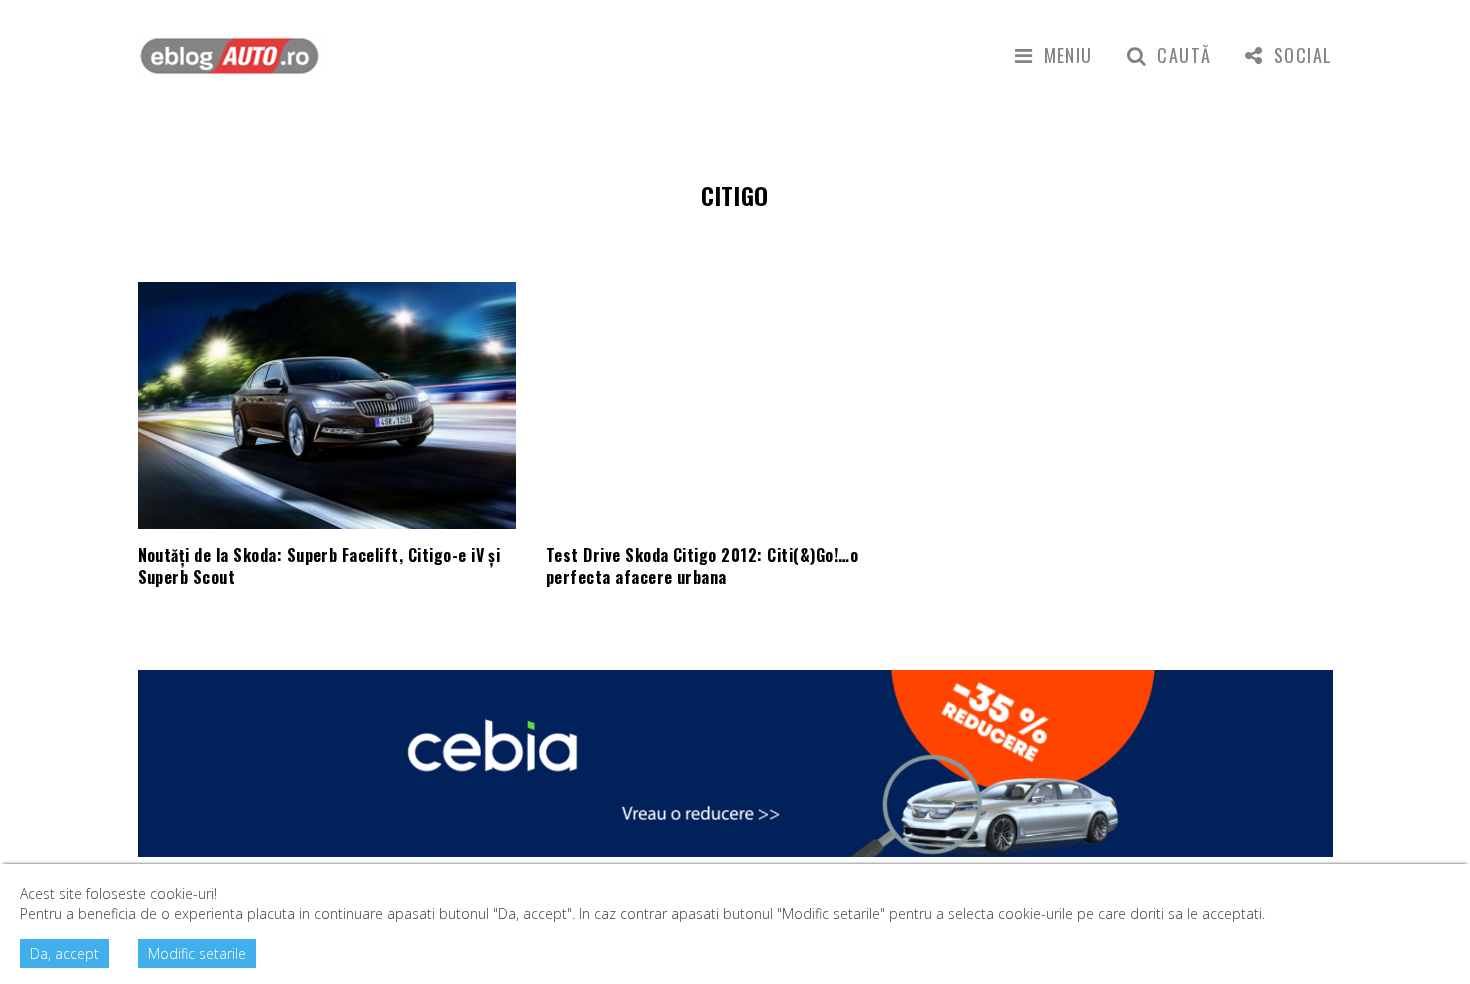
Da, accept (64, 953)
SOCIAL (1303, 55)
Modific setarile (197, 953)
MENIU (1068, 55)
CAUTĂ (1184, 55)
